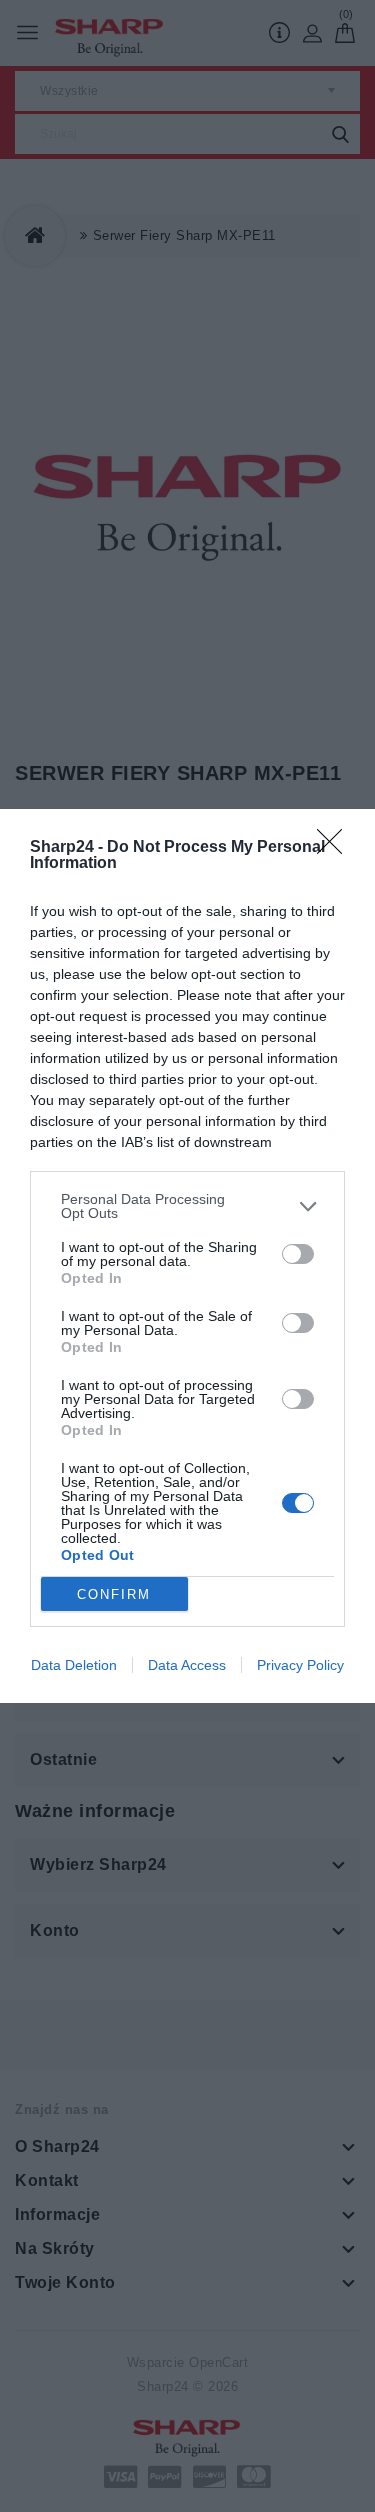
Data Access (187, 1665)
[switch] (298, 1254)
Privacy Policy (300, 1665)
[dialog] (187, 1256)
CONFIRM (114, 1594)
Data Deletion (74, 1665)
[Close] (336, 848)
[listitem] (187, 1206)
